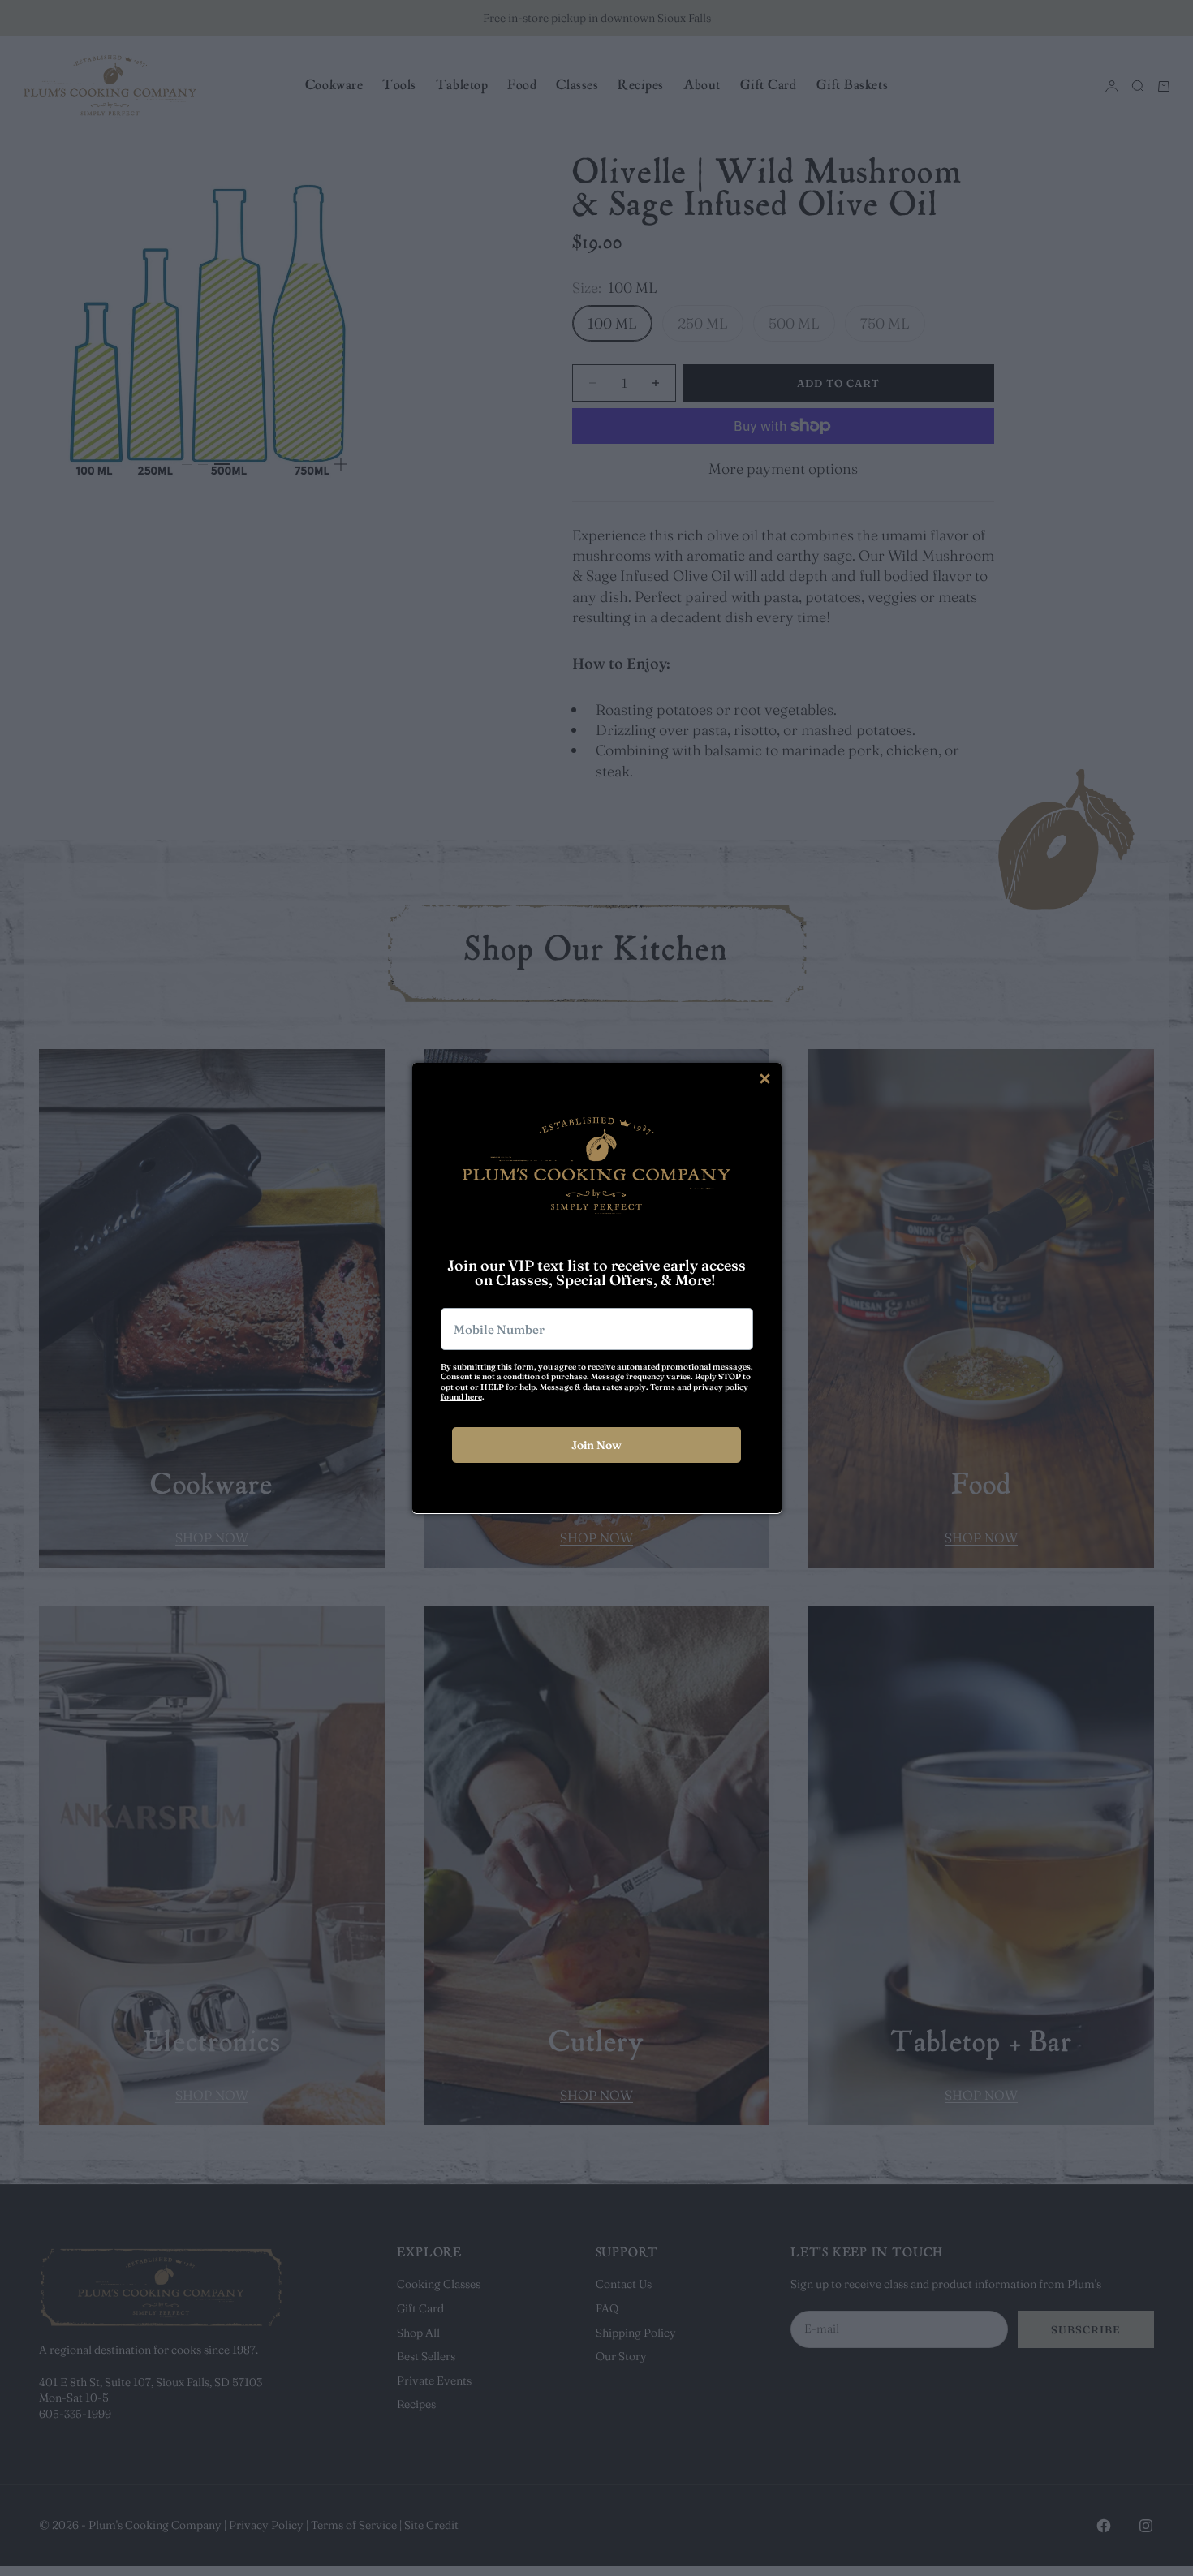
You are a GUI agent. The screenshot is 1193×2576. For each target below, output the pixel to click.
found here (461, 1397)
